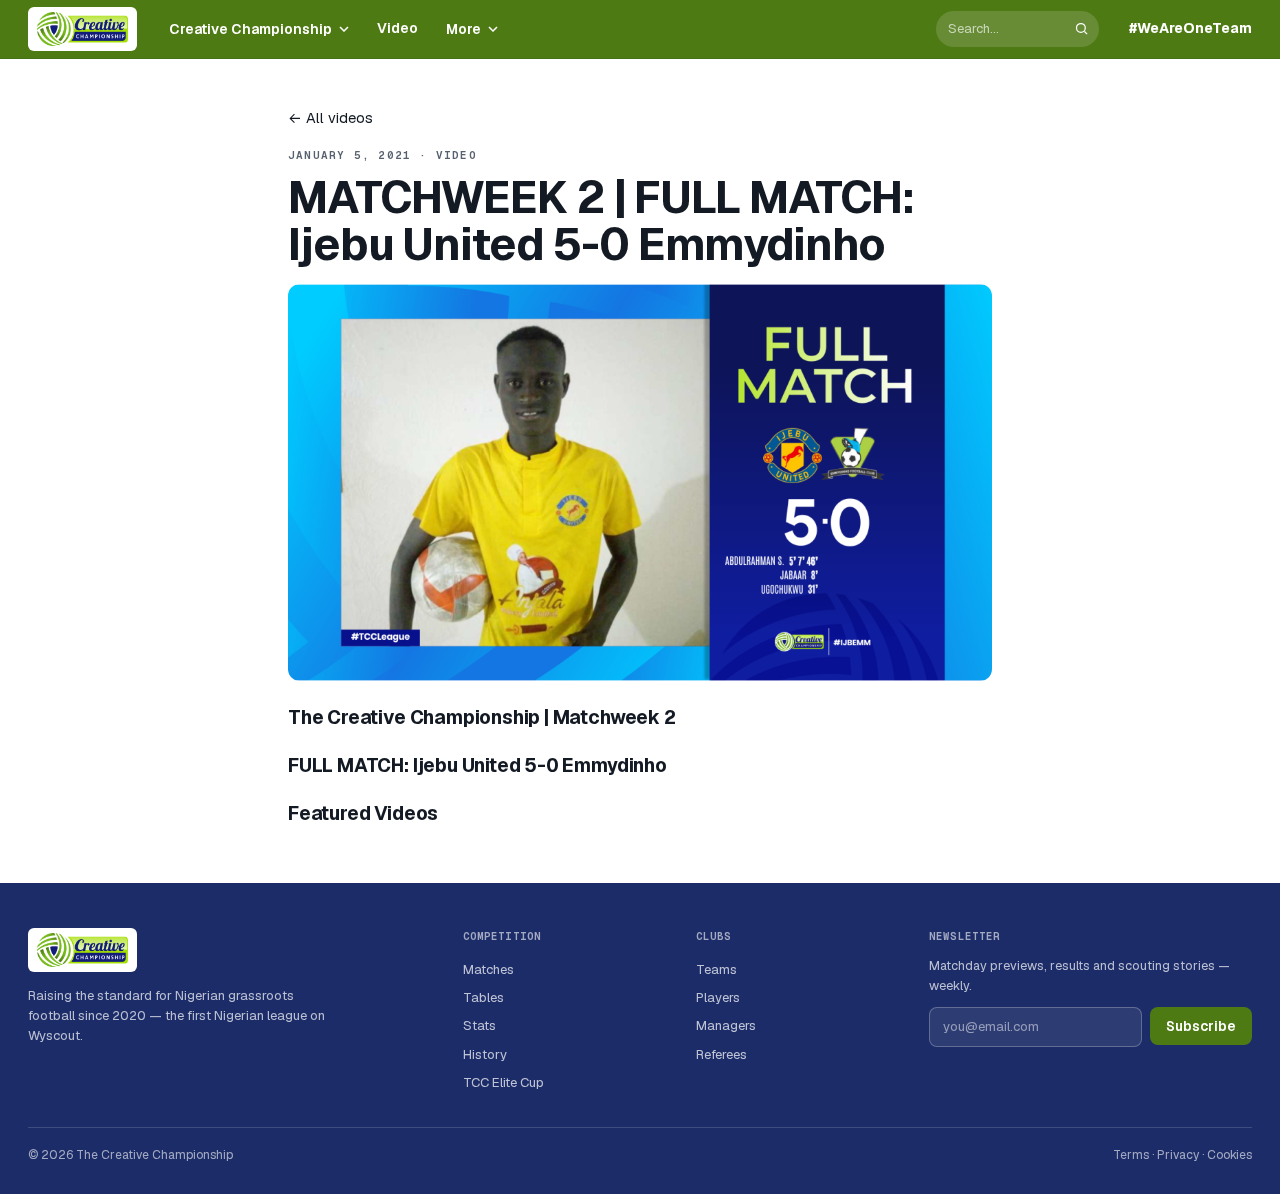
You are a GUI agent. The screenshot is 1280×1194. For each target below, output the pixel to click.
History (485, 1054)
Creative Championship (250, 29)
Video (397, 28)
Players (718, 997)
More (463, 29)
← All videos (330, 117)
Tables (483, 997)
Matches (488, 969)
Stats (479, 1025)
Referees (721, 1054)
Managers (726, 1025)
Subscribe (1201, 1026)
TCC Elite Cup (503, 1082)
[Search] (1081, 28)
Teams (716, 969)
